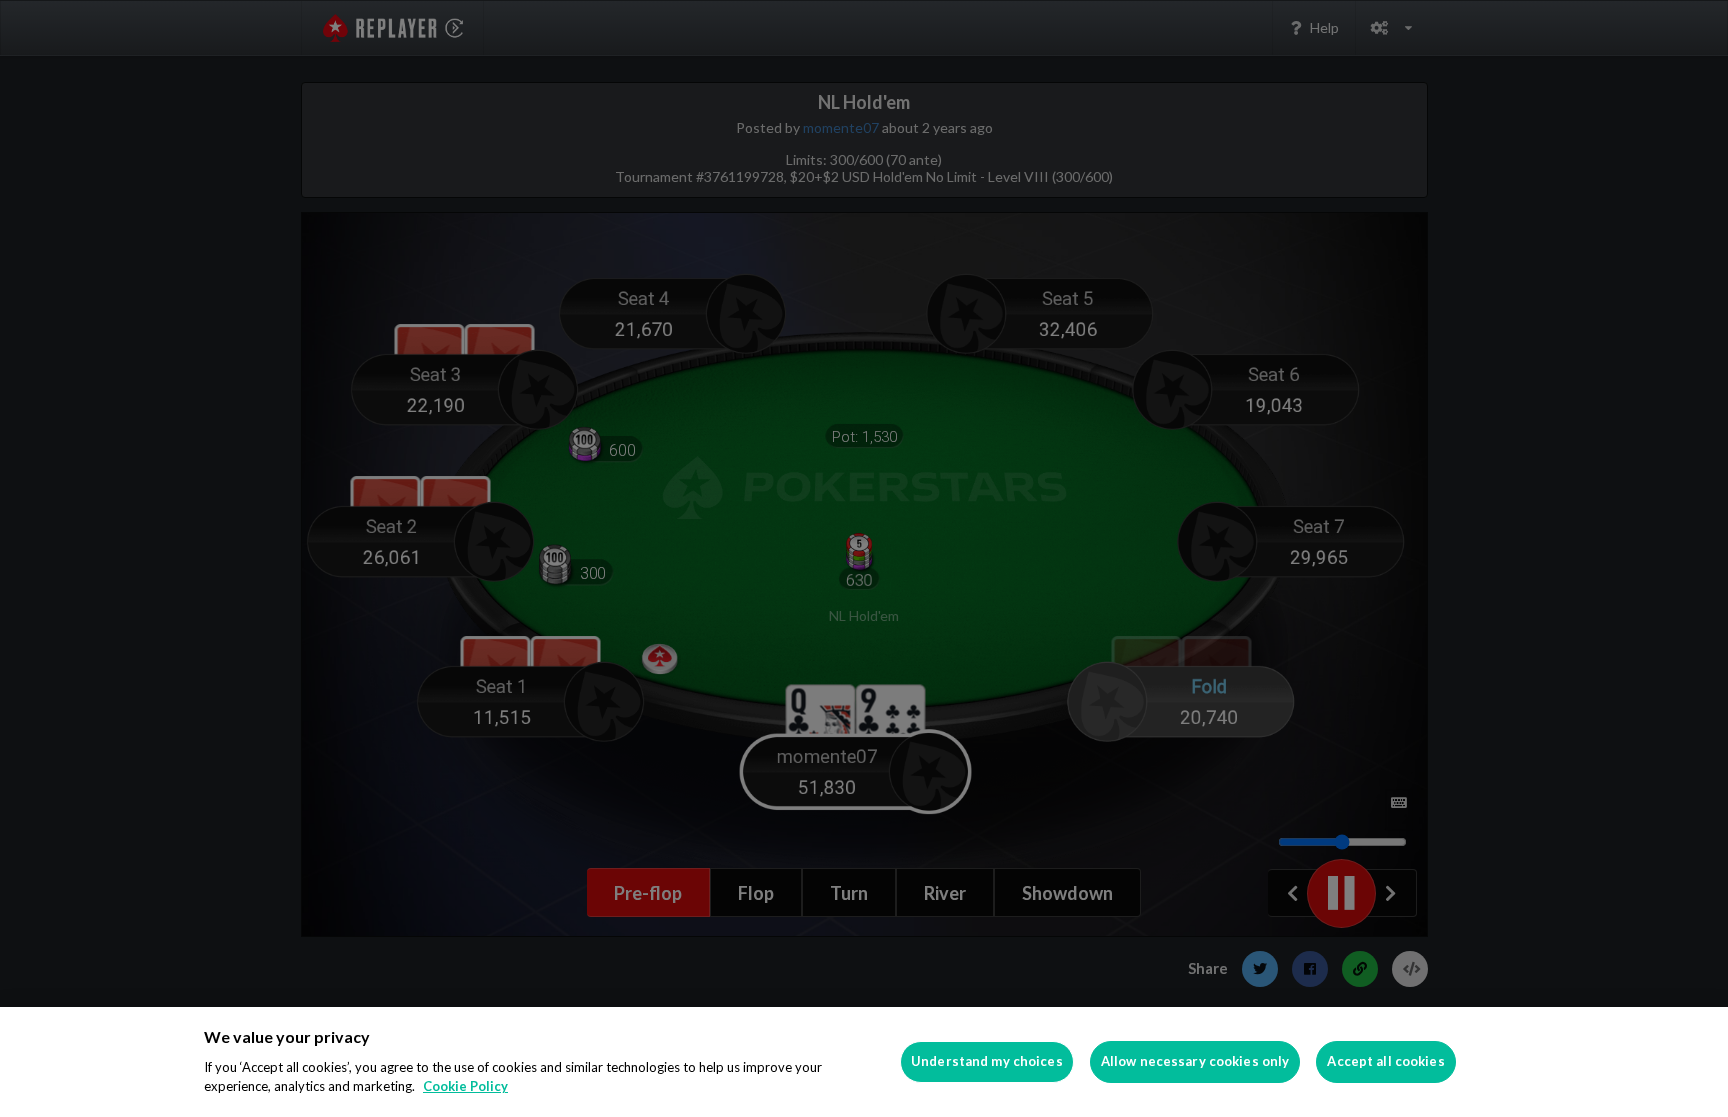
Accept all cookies (1385, 1061)
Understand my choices (987, 1061)
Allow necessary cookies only (1195, 1061)
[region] (864, 1062)
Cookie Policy (465, 1086)
